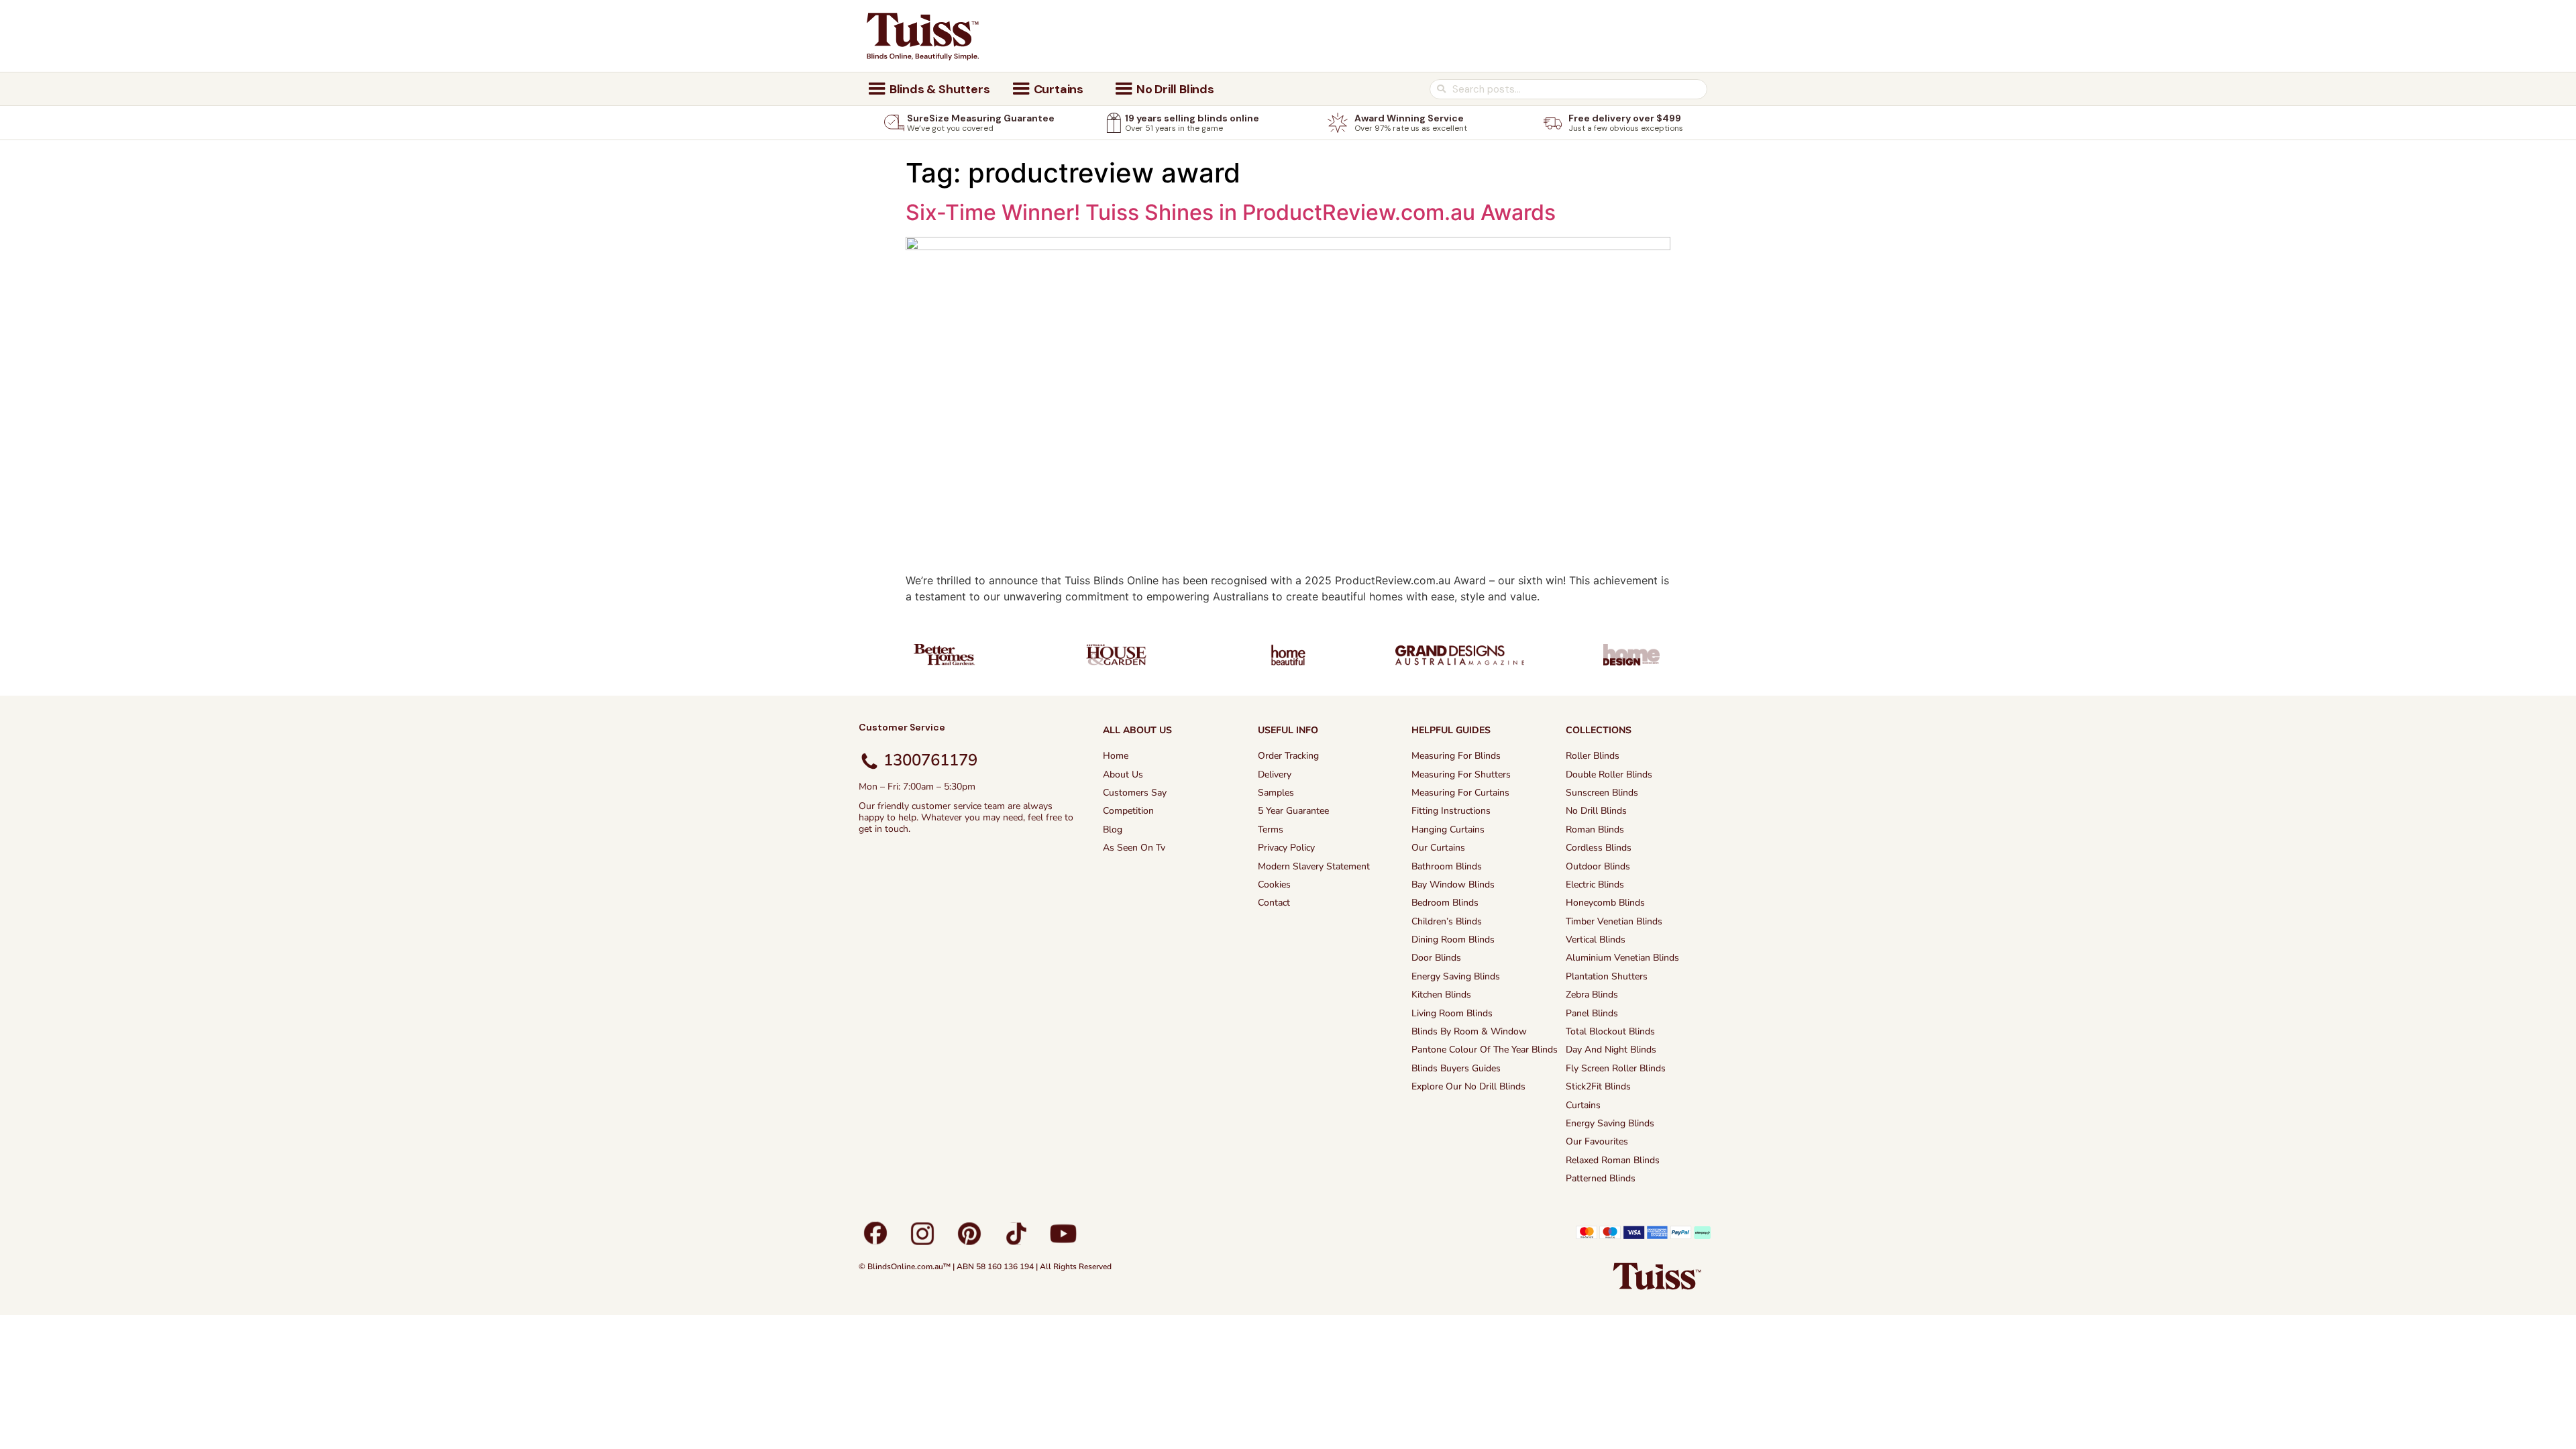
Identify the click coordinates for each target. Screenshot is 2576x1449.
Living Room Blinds (1452, 1013)
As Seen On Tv (1134, 848)
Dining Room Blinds (1453, 940)
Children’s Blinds (1447, 921)
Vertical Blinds (1596, 940)
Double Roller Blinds (1609, 774)
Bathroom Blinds (1447, 866)
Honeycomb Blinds (1605, 903)
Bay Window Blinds (1453, 884)
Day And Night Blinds (1611, 1050)
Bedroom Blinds (1445, 903)
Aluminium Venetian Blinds (1622, 958)
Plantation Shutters (1607, 976)
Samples (1276, 793)
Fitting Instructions (1451, 811)
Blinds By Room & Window (1469, 1031)
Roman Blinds (1595, 829)
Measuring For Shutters (1461, 774)
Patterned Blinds (1601, 1178)
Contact (1274, 903)
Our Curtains (1438, 848)
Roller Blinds (1593, 756)
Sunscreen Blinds (1602, 793)
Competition (1128, 811)
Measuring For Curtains (1460, 793)
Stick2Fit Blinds (1598, 1086)
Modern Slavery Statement (1314, 866)
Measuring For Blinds (1456, 756)
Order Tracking (1288, 756)
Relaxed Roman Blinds (1613, 1160)
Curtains (1583, 1105)
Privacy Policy (1286, 848)
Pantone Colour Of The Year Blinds (1485, 1050)
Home (1116, 756)
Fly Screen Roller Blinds (1616, 1068)
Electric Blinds (1595, 884)
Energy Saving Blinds (1456, 976)
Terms (1271, 829)
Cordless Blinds (1599, 848)
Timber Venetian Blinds (1614, 921)
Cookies (1274, 884)
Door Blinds (1436, 958)
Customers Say (1135, 793)
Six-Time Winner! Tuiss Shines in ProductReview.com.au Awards (1231, 212)
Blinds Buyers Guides (1456, 1068)
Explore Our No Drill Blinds (1468, 1086)
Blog (1113, 829)
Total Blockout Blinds (1610, 1031)
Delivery (1275, 774)
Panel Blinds (1592, 1013)
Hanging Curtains (1448, 829)
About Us (1123, 774)
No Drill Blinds (1596, 811)
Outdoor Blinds (1598, 866)
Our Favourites (1597, 1141)
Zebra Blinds (1592, 995)
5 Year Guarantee (1293, 811)
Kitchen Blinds (1441, 995)
